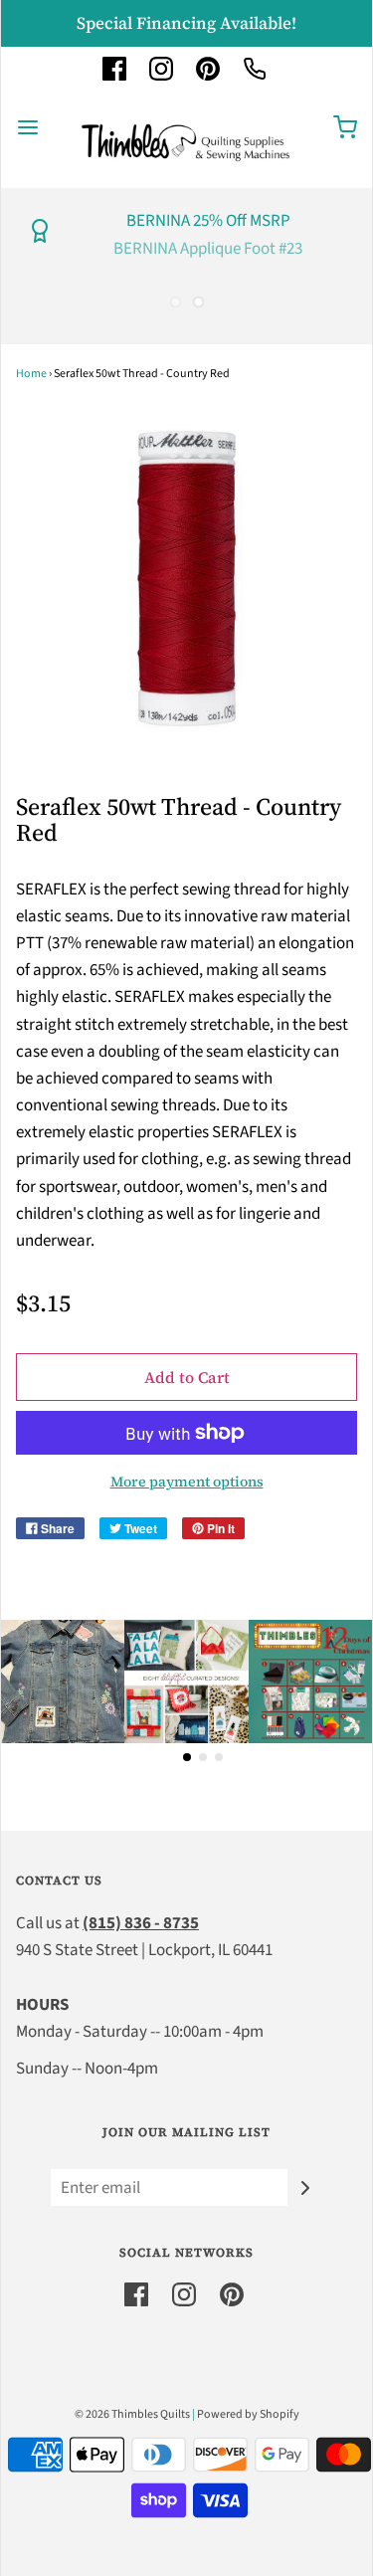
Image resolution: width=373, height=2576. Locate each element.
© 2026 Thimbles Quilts (132, 2414)
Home (31, 374)
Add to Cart (187, 1377)
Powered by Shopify (248, 2414)
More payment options (187, 1482)
